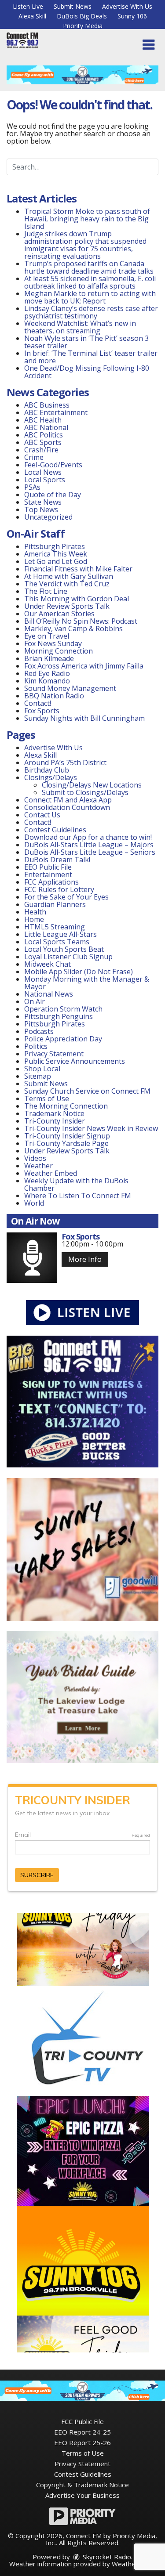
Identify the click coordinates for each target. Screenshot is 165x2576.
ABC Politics (44, 435)
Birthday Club (47, 770)
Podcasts (39, 1031)
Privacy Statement (54, 1054)
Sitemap (38, 1076)
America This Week (56, 554)
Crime (34, 457)
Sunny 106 (132, 16)
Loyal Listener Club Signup (68, 957)
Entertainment (48, 874)
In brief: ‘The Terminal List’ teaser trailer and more (91, 357)
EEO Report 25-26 (82, 2442)
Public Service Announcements (75, 1061)
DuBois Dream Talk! (57, 860)
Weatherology (133, 2564)
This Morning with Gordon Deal (77, 599)
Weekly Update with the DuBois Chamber (76, 1184)
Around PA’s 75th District (65, 762)
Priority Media (83, 26)
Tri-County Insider (55, 1121)
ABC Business (47, 405)
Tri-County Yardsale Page (66, 1143)
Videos (35, 1158)
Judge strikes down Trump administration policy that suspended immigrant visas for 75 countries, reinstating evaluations (85, 245)
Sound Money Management (70, 688)
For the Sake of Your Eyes (66, 897)
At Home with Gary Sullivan (69, 576)
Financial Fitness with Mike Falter (78, 569)
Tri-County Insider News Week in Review (91, 1128)
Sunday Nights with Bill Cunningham (84, 718)
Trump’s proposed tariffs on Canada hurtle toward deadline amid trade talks (89, 267)
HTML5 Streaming (55, 927)
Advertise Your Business (82, 2495)
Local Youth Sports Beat (64, 949)
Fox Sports (42, 711)
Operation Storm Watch (63, 1009)
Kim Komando (47, 681)
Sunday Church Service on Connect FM (87, 1091)
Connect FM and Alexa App (68, 800)
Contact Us (42, 815)
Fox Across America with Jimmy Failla (84, 666)
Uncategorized (48, 517)
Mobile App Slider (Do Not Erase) (79, 972)
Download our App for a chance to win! (88, 837)
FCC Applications (51, 882)
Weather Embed (51, 1173)
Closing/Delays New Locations (92, 785)
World (34, 1203)
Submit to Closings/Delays (85, 792)
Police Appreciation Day (63, 1039)
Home (34, 919)
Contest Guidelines (55, 830)
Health (35, 912)
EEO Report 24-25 (82, 2432)
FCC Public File (82, 2421)
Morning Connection (59, 651)
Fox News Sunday (53, 643)
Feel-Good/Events (53, 465)
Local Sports (45, 480)
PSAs (32, 487)
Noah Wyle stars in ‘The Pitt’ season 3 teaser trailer (86, 342)
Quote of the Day (53, 495)
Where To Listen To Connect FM (78, 1196)
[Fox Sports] (32, 1258)
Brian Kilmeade (49, 658)
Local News (43, 472)
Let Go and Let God (56, 561)
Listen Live (28, 6)
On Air (35, 1001)
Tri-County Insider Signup (67, 1136)
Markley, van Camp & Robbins (73, 629)
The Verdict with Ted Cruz (67, 584)
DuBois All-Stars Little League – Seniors (90, 852)
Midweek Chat (48, 964)
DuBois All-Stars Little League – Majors (89, 845)
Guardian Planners (55, 904)
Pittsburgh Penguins (59, 1016)
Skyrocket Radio (106, 2557)
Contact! (38, 703)
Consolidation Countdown (67, 807)
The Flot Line (46, 591)
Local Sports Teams (57, 942)
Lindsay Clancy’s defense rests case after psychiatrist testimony (91, 312)
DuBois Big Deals (82, 16)
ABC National (46, 427)
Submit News (73, 6)
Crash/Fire (41, 450)
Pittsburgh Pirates (55, 546)
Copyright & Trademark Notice (82, 2485)
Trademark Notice (54, 1113)
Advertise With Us (127, 6)
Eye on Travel (47, 636)
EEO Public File (48, 867)
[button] (148, 45)
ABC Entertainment (56, 412)
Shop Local (42, 1069)
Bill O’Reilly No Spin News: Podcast (81, 621)
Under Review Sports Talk (67, 606)
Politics (36, 1046)
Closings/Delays (51, 777)
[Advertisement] (82, 75)
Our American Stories (59, 614)
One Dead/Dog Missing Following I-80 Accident (87, 372)
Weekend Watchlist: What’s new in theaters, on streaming (80, 327)
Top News (41, 509)
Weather (38, 1166)
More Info (85, 1259)
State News (43, 502)
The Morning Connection (66, 1106)
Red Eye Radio (47, 673)
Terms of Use (47, 1098)
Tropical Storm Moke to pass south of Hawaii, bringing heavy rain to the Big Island (87, 219)
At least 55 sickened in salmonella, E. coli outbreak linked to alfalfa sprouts (90, 282)
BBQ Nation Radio (54, 696)
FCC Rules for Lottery (59, 889)
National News (49, 994)
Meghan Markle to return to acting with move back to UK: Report (90, 297)
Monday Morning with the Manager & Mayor (87, 983)
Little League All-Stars (60, 934)
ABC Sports (43, 442)
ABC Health (43, 420)
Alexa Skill (32, 16)
